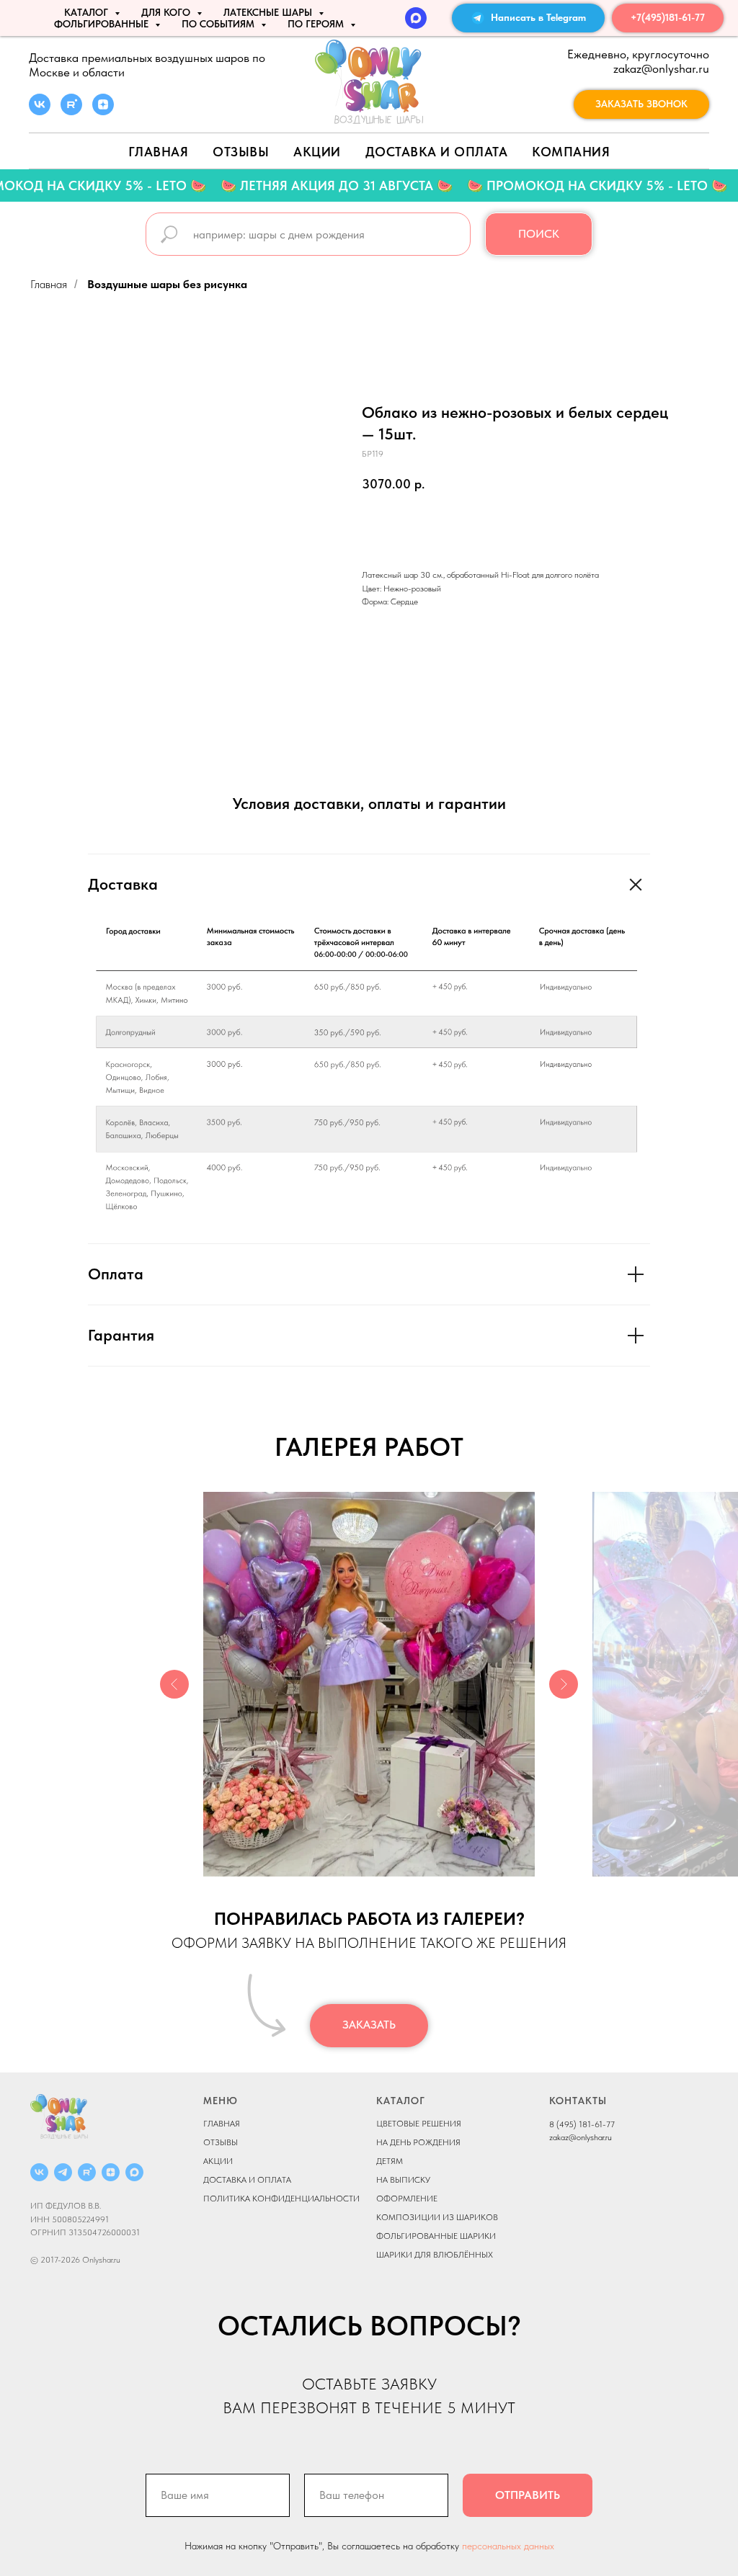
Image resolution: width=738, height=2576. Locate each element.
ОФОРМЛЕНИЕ (407, 2199)
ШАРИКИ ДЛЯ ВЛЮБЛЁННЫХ (435, 2255)
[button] (641, 104)
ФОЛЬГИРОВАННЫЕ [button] (103, 24)
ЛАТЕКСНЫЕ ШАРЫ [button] (269, 12)
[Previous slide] (174, 1684)
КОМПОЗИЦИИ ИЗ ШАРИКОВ (437, 2217)
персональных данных (508, 2546)
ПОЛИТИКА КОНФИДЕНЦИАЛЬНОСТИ (281, 2199)
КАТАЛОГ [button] (88, 12)
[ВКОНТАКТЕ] (39, 2172)
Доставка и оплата (437, 152)
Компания (571, 152)
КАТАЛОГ (401, 2101)
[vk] (40, 111)
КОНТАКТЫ (578, 2101)
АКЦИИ (317, 152)
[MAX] (416, 18)
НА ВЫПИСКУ (403, 2180)
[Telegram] (63, 2172)
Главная (159, 152)
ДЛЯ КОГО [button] (167, 12)
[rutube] (71, 111)
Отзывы (241, 152)
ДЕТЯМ (390, 2161)
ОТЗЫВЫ (221, 2142)
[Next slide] (564, 1684)
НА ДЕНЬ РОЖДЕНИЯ (418, 2142)
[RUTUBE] (87, 2172)
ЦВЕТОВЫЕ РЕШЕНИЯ (419, 2124)
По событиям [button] (219, 24)
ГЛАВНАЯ (222, 2124)
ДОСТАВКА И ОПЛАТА (247, 2180)
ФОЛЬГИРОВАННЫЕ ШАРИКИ (436, 2236)
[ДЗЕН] (111, 2172)
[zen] (103, 111)
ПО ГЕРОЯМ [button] (317, 24)
